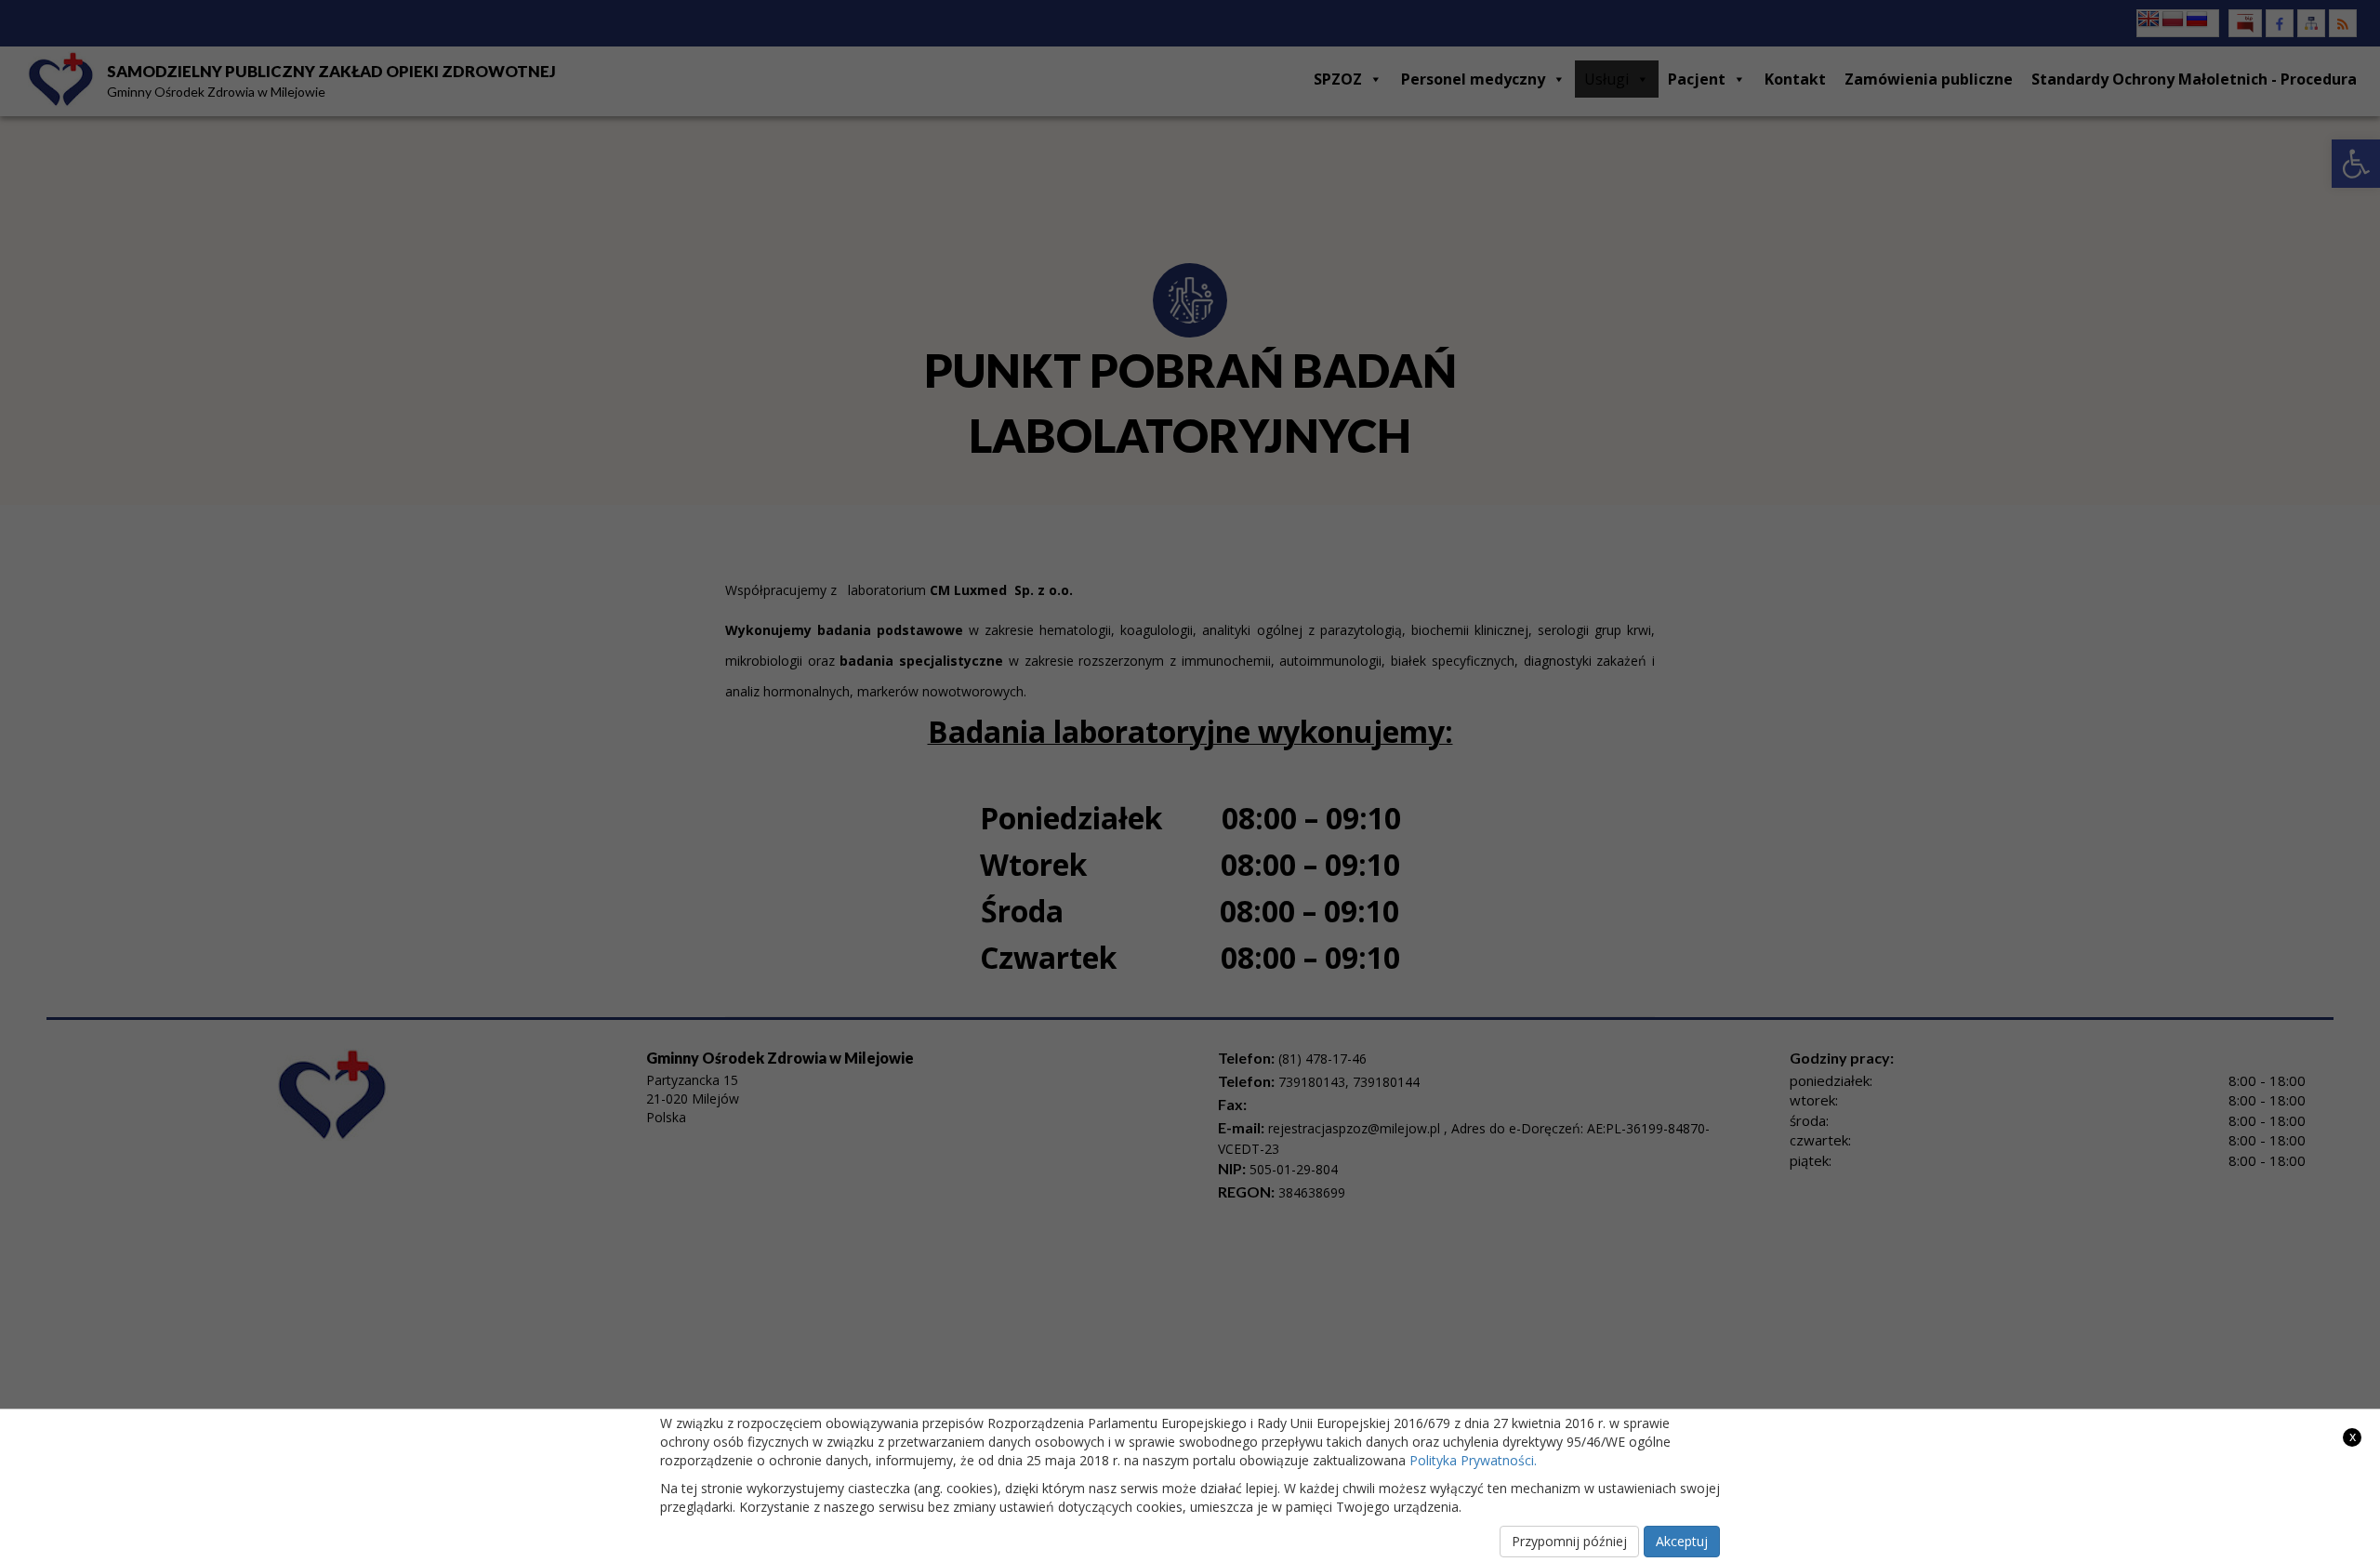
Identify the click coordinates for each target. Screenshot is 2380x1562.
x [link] (2353, 1436)
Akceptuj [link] (1682, 1541)
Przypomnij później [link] (1569, 1541)
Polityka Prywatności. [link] (1473, 1460)
